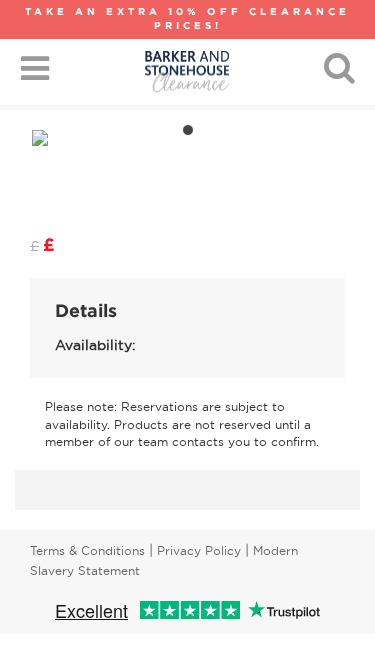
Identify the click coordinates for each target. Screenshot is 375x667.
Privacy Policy (199, 550)
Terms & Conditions (87, 550)
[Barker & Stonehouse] (187, 71)
